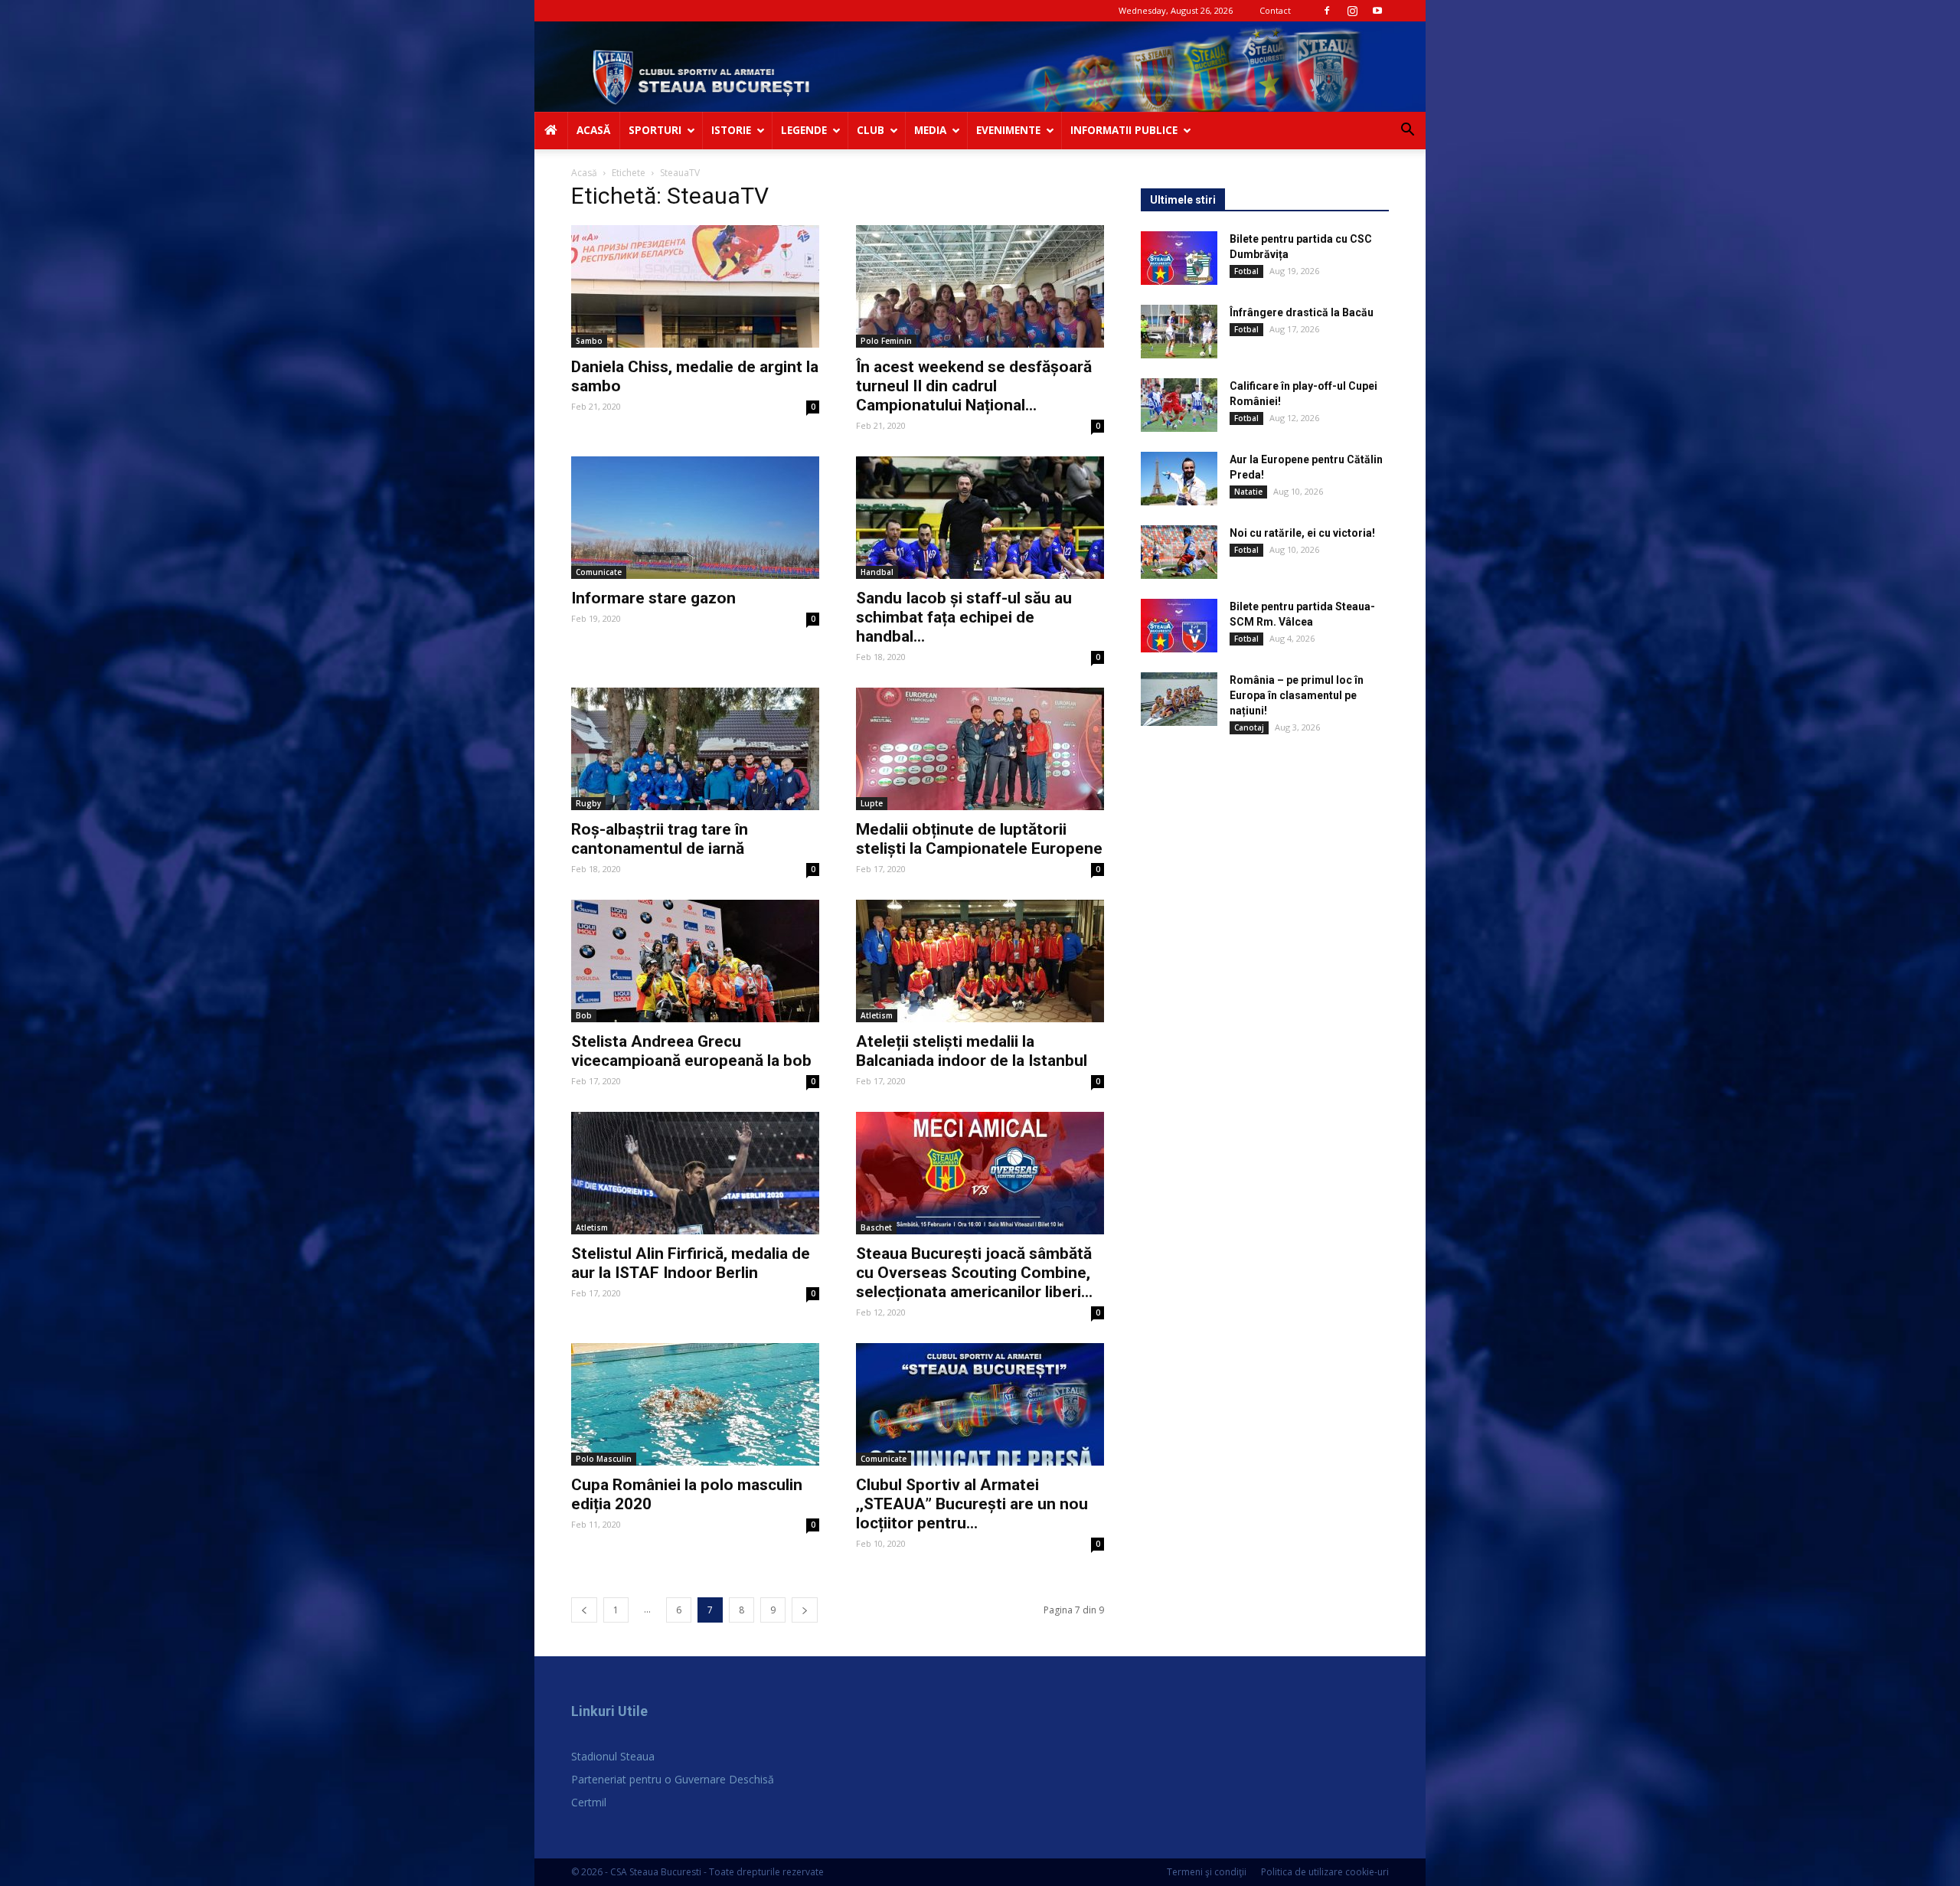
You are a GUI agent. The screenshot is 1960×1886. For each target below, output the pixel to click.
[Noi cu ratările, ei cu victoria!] (1179, 552)
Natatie (1248, 492)
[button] (1407, 131)
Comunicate (599, 572)
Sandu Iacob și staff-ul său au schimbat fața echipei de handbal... (964, 617)
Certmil (589, 1802)
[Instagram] (1352, 11)
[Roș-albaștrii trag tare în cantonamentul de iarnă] (695, 749)
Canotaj (1249, 727)
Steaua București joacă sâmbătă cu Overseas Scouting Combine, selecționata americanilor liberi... (974, 1273)
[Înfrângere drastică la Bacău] (1179, 332)
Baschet (876, 1227)
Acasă (584, 173)
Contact (1275, 10)
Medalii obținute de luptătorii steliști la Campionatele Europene (979, 839)
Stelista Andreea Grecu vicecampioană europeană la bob (691, 1051)
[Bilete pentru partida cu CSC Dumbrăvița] (1179, 258)
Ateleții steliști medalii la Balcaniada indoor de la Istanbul (972, 1051)
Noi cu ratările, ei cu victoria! (1302, 533)
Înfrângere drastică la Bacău (1302, 312)
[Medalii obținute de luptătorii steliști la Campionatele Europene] (980, 749)
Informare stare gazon (653, 598)
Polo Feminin (886, 341)
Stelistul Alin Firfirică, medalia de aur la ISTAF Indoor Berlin (691, 1263)
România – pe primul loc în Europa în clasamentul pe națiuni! (1297, 695)
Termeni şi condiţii (1207, 1872)
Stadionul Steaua (613, 1756)
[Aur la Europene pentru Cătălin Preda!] (1179, 479)
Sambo (589, 341)
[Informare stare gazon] (695, 518)
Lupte (872, 803)
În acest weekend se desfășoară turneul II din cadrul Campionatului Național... (974, 386)
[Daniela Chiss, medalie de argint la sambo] (695, 286)
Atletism (877, 1015)
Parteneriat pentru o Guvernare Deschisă (673, 1779)
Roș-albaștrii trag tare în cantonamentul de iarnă (660, 839)
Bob (584, 1015)
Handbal (877, 572)
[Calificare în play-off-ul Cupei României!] (1179, 405)
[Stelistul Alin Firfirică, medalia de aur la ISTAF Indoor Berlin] (695, 1173)
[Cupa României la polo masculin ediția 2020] (695, 1404)
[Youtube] (1377, 11)
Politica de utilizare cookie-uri (1325, 1872)
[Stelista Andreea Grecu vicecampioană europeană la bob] (695, 961)
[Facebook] (1327, 11)
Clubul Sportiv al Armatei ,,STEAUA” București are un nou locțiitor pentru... (972, 1504)
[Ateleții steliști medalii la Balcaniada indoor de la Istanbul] (980, 961)
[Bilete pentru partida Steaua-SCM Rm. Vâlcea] (1179, 626)
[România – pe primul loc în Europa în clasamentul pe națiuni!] (1179, 699)
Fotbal (1246, 271)
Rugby (588, 803)
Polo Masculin (604, 1459)
